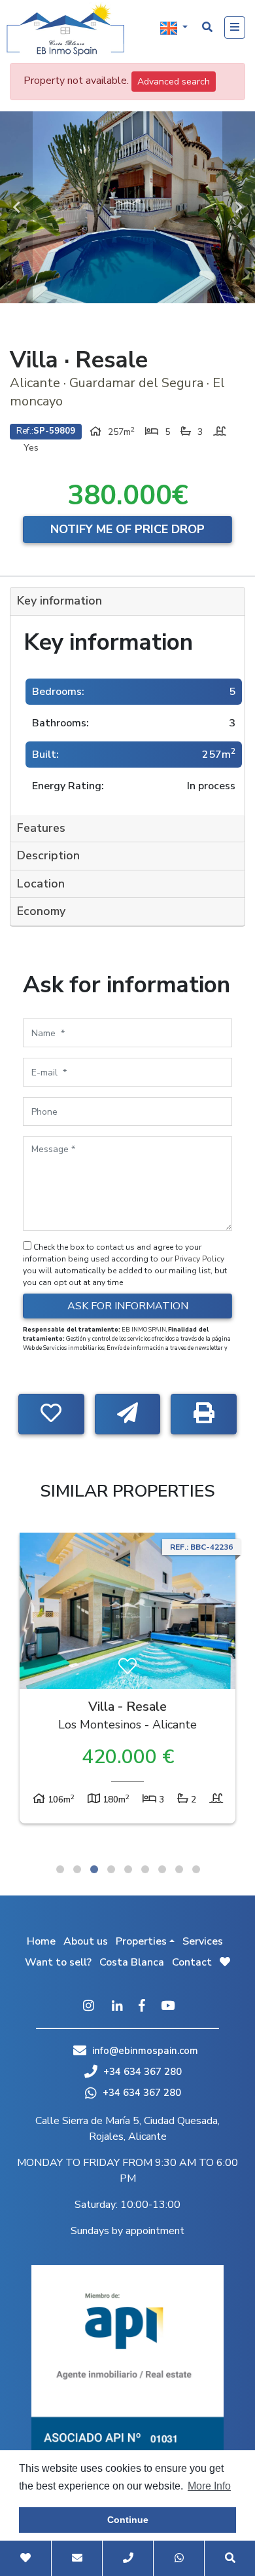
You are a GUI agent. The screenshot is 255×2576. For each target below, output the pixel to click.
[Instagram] (88, 2007)
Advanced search (174, 82)
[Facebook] (142, 2007)
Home (41, 1941)
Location (41, 884)
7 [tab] (162, 1869)
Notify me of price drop (127, 529)
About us (86, 1941)
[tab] (127, 602)
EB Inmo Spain (65, 29)
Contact (192, 1962)
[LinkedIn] (117, 2007)
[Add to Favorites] (51, 1414)
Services (203, 1941)
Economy (41, 911)
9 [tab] (196, 1869)
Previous (16, 207)
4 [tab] (111, 1869)
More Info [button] (209, 2486)
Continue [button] (128, 2520)
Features (41, 828)
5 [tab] (128, 1869)
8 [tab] (179, 1869)
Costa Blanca (132, 1962)
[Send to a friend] (128, 1414)
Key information (59, 601)
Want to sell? (58, 1962)
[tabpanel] (127, 1681)
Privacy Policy (199, 1259)
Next (239, 207)
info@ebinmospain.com (145, 2051)
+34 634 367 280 (141, 2072)
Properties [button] (141, 1941)
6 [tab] (145, 1869)
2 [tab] (77, 1869)
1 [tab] (60, 1869)
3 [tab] (94, 1869)
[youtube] (168, 2007)
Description (48, 855)
